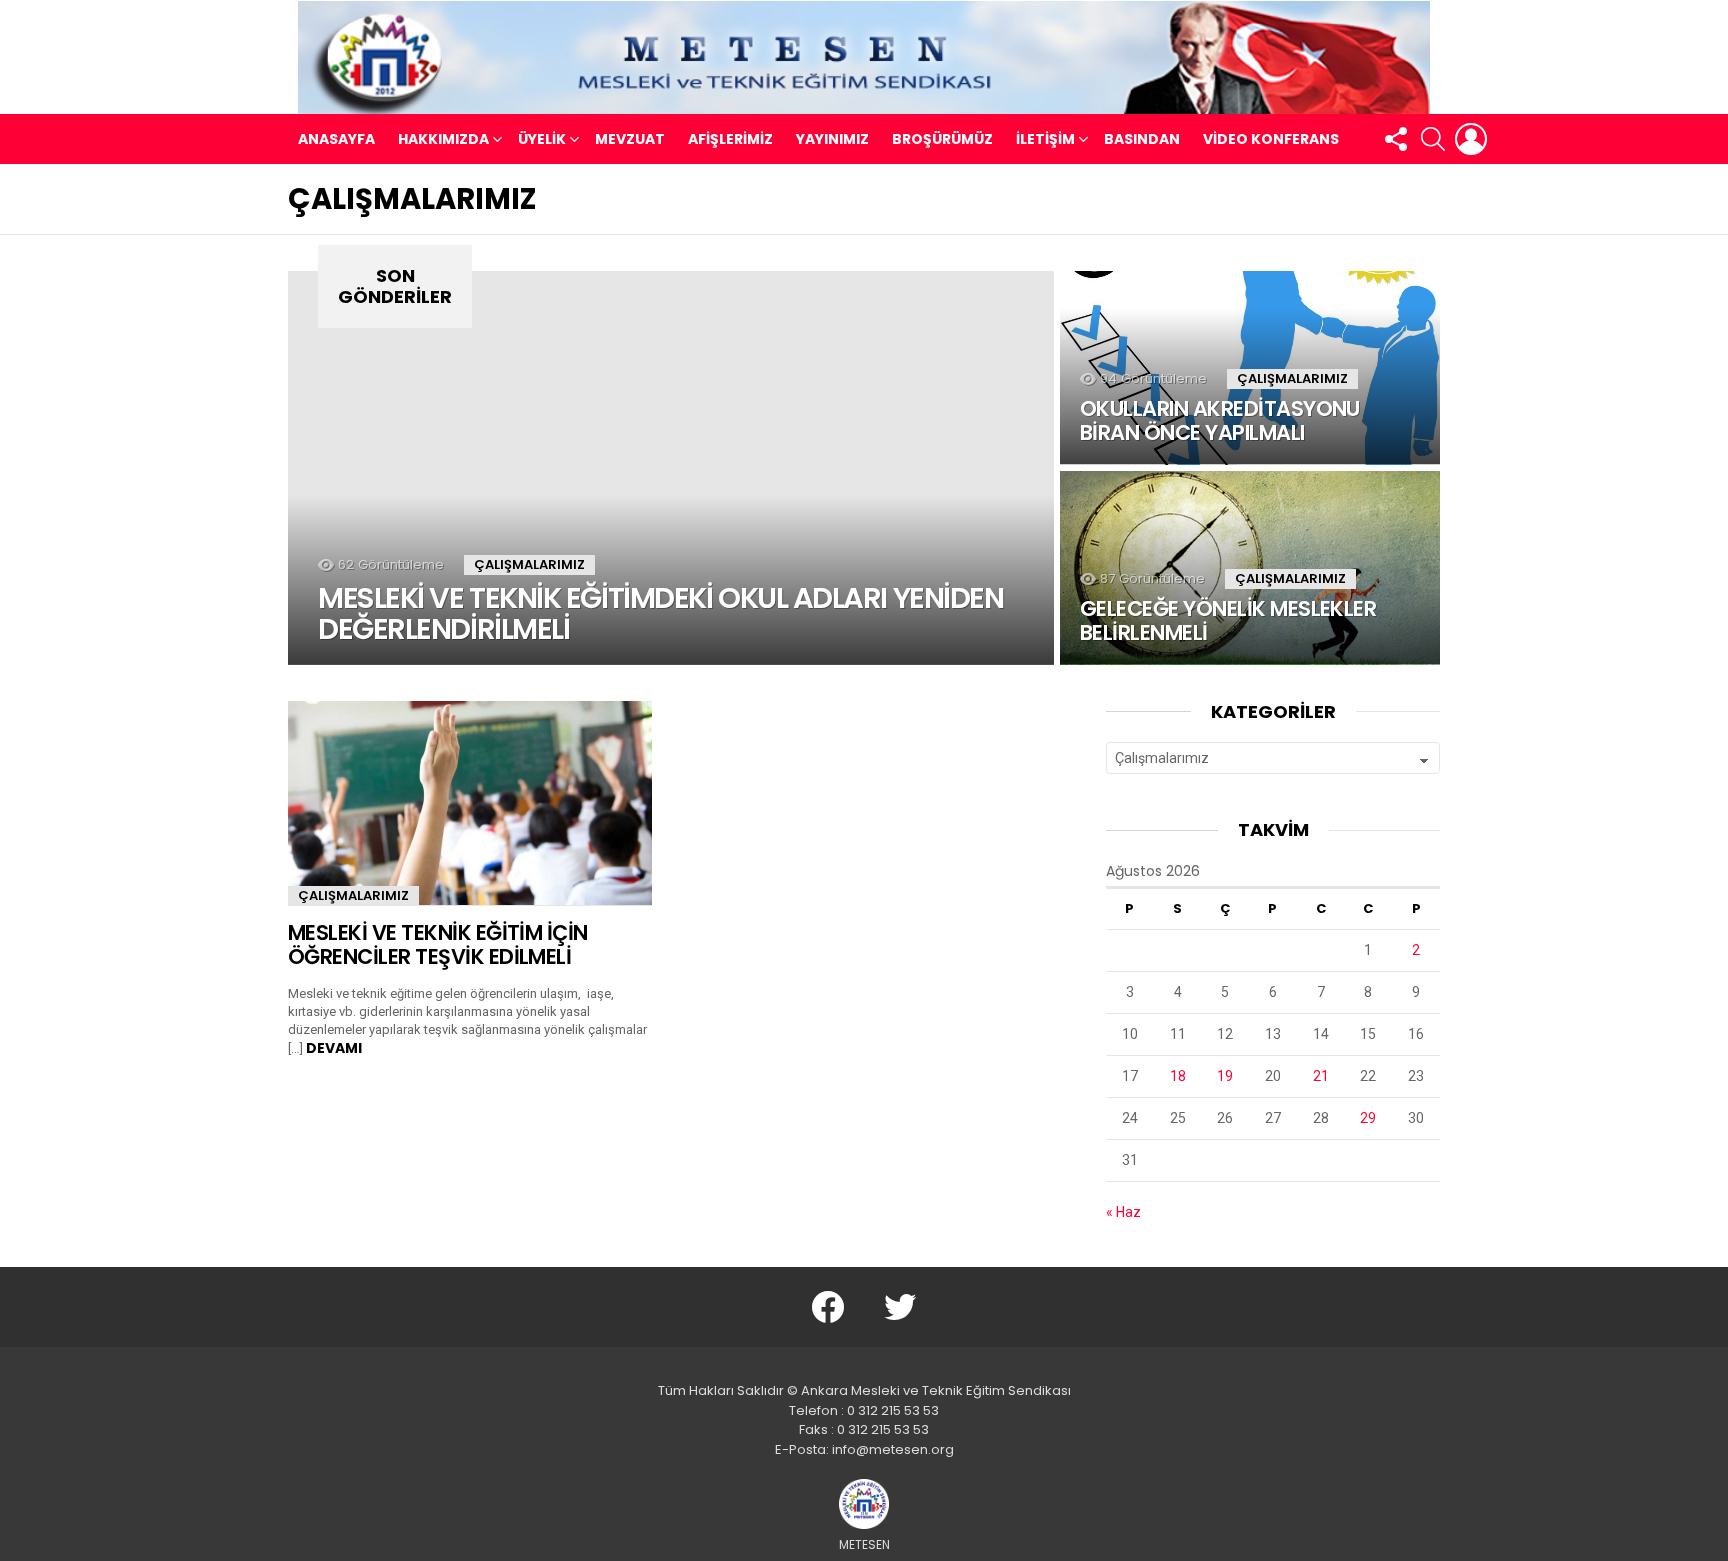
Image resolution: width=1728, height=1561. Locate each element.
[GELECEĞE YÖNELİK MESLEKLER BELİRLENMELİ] (1250, 568)
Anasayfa (336, 139)
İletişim (1045, 139)
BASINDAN (1142, 139)
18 (1178, 1076)
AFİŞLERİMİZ (730, 139)
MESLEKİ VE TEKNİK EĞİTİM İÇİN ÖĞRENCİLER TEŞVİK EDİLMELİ (438, 944)
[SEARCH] (1433, 139)
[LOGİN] (1471, 139)
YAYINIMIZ (832, 139)
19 (1225, 1076)
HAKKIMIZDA (443, 139)
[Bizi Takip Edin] (1395, 139)
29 (1368, 1118)
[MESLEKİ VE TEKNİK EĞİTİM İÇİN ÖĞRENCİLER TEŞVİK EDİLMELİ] (470, 803)
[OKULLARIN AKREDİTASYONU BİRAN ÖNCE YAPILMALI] (1250, 368)
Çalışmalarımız (529, 564)
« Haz (1123, 1212)
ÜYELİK (542, 139)
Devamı (334, 1048)
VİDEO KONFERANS (1271, 139)
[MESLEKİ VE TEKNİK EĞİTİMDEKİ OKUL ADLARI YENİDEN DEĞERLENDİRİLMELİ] (671, 468)
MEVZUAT (630, 139)
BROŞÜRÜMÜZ (942, 139)
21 (1321, 1076)
